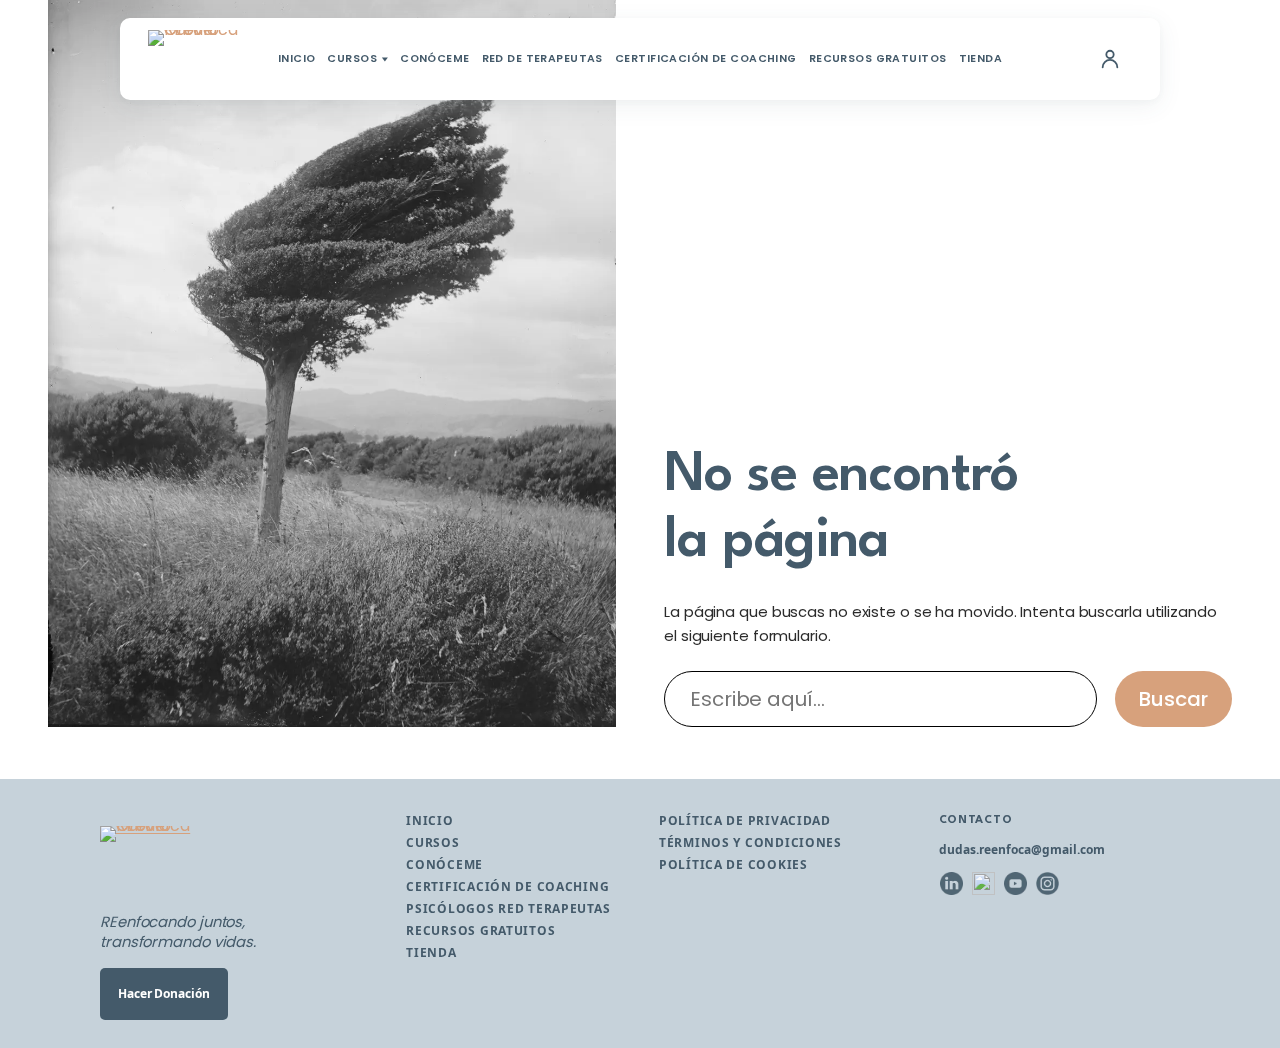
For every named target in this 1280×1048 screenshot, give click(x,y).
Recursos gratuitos (878, 59)
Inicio (297, 59)
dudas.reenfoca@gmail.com (1022, 849)
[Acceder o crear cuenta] (1110, 59)
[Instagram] (1048, 884)
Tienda (981, 59)
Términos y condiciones (750, 842)
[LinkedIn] (952, 884)
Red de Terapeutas (542, 59)
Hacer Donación (164, 993)
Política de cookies (733, 864)
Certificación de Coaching (706, 59)
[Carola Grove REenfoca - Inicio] (194, 59)
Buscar (1173, 699)
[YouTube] (1016, 884)
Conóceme (434, 59)
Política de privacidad (745, 820)
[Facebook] (984, 884)
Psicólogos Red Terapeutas (508, 908)
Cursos (352, 59)
